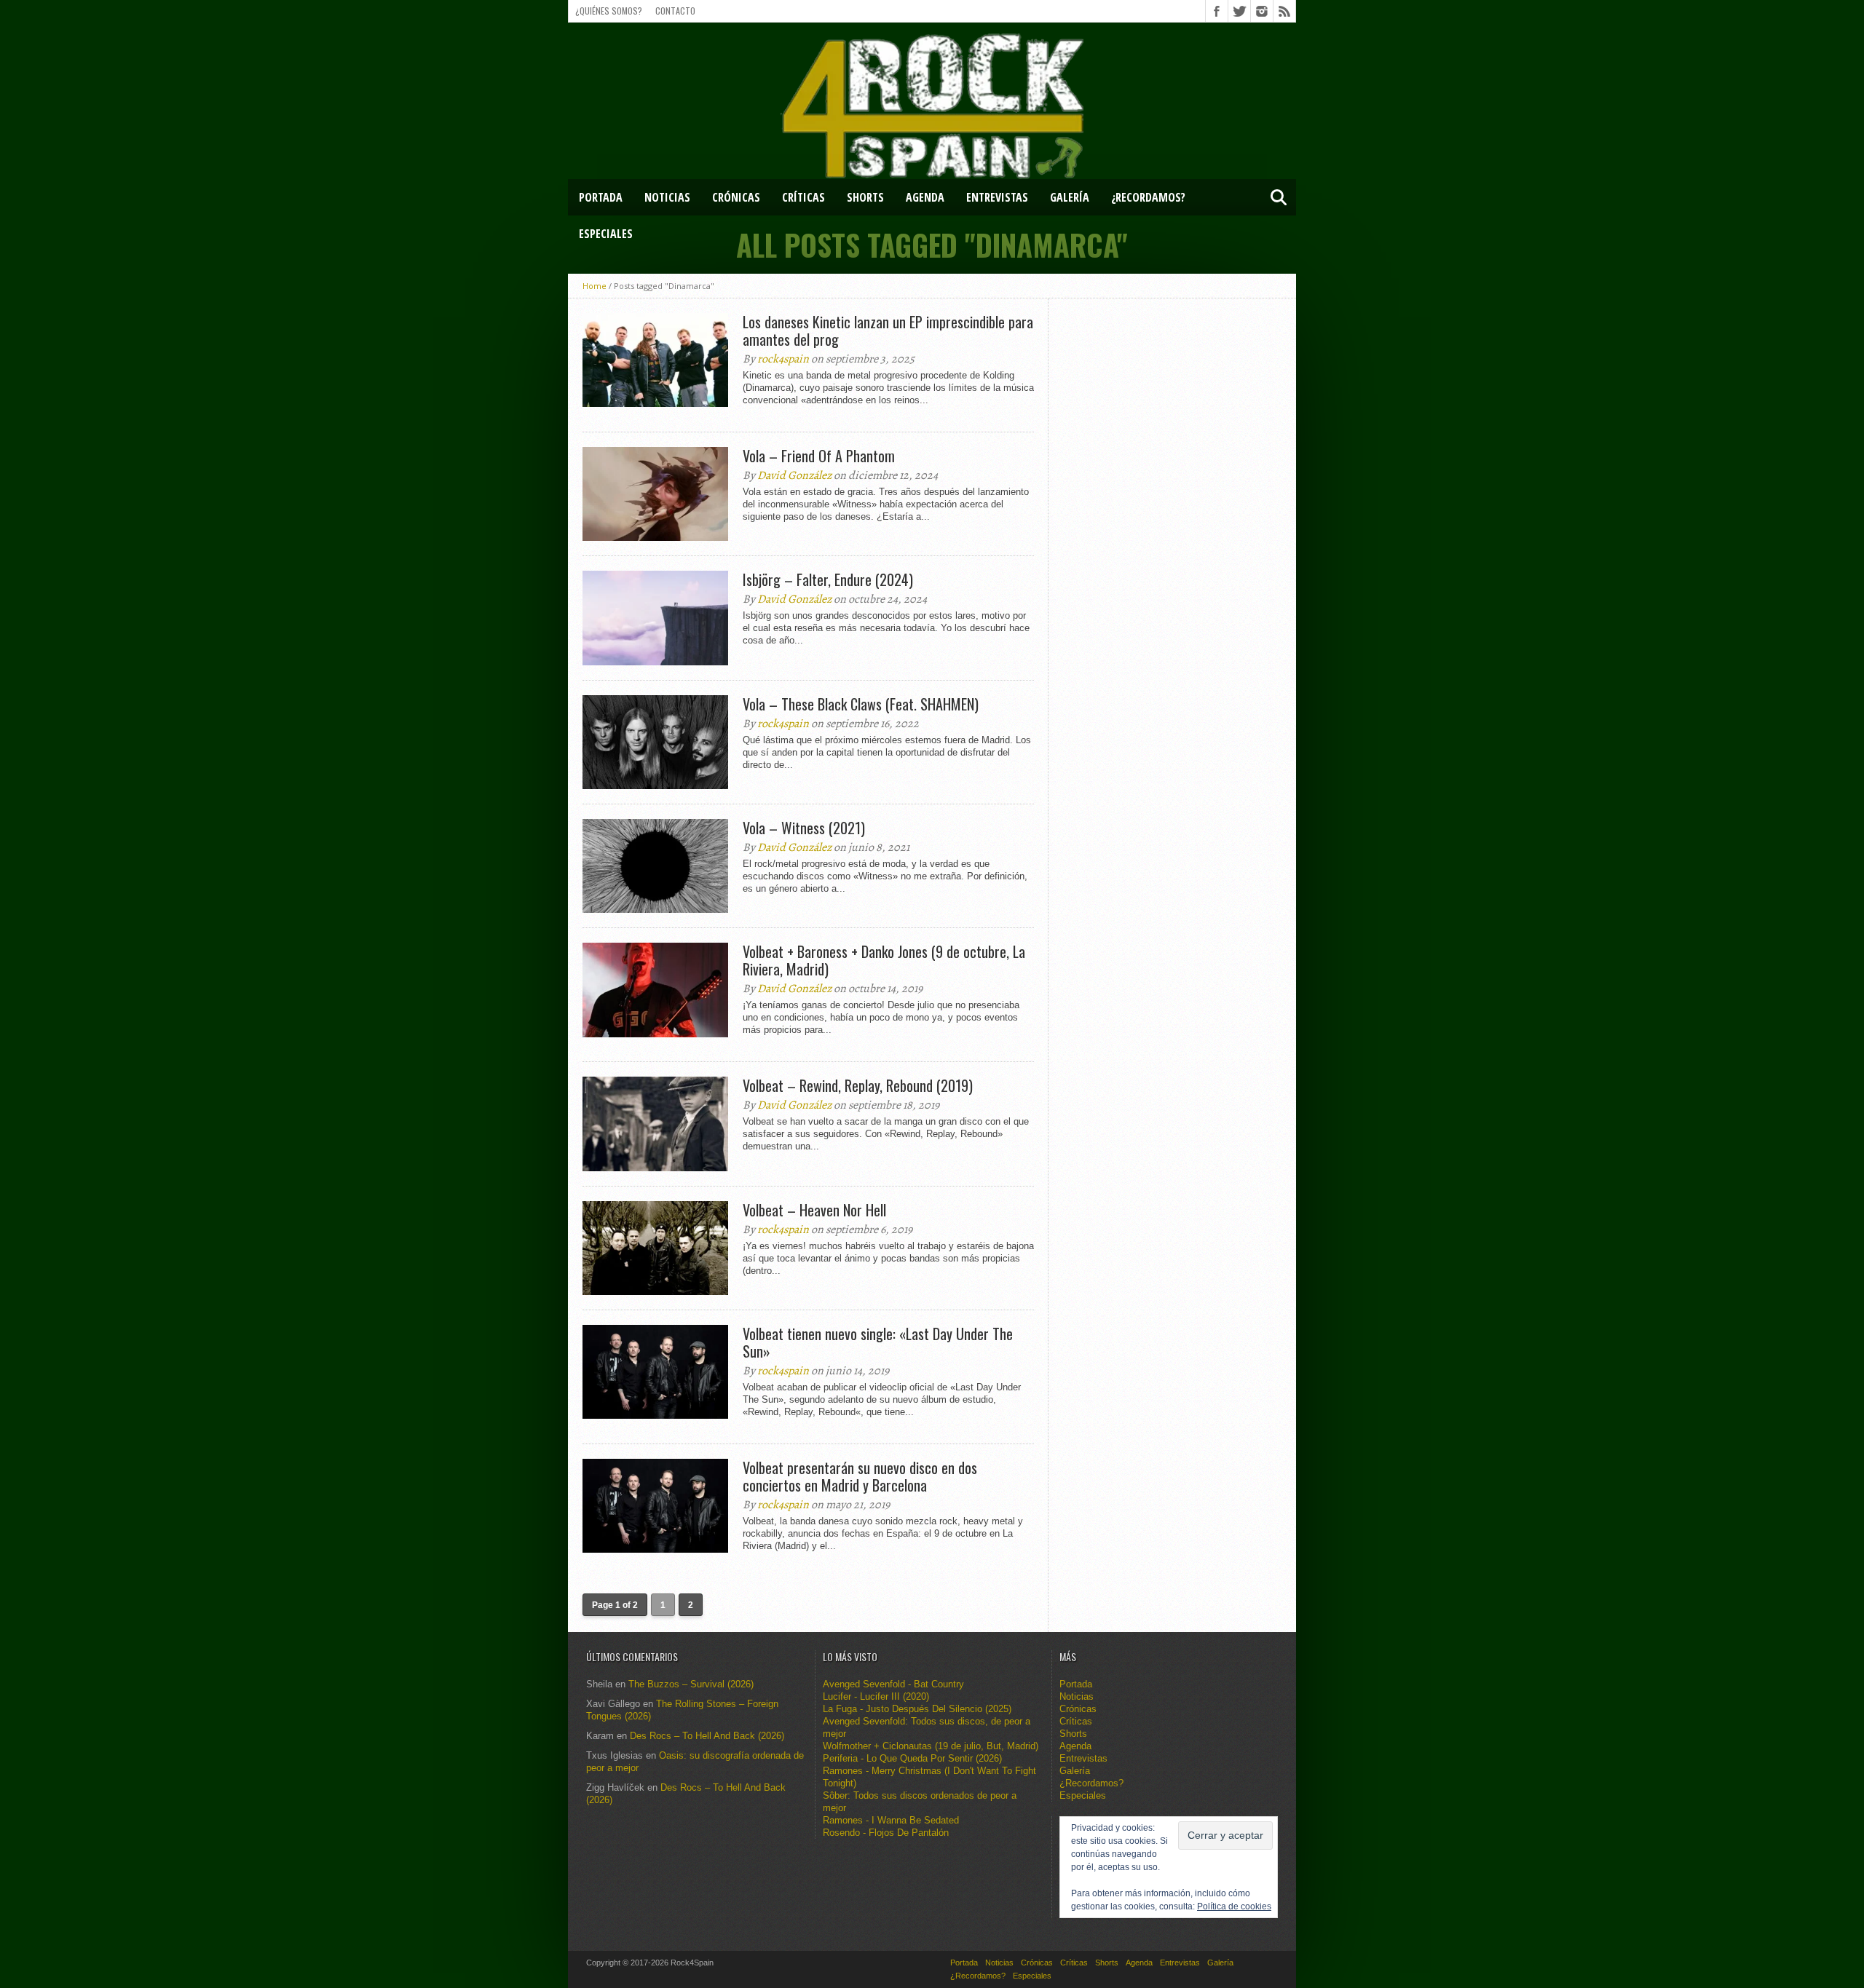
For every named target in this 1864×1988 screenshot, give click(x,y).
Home (595, 286)
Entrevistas (997, 197)
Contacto (675, 11)
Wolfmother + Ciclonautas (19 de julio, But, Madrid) (931, 1746)
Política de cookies (1234, 1906)
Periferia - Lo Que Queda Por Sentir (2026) (912, 1758)
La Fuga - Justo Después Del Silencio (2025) (917, 1709)
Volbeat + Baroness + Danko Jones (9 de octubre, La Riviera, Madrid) (884, 960)
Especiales (606, 234)
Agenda (925, 197)
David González (794, 475)
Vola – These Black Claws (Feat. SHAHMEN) (861, 704)
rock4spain (783, 359)
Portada (601, 197)
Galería (1070, 197)
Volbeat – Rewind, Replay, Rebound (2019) (858, 1085)
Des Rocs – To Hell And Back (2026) (707, 1736)
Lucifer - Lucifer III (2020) (876, 1696)
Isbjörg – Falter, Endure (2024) (828, 579)
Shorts (865, 197)
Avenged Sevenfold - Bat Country (893, 1684)
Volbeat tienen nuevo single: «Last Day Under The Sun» (878, 1342)
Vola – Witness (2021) (804, 828)
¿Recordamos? (1148, 197)
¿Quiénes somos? (609, 11)
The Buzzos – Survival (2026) (691, 1684)
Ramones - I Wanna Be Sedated (891, 1820)
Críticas (803, 197)
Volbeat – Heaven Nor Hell (814, 1210)
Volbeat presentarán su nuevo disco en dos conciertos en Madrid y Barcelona (860, 1476)
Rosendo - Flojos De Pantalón (886, 1833)
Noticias (667, 197)
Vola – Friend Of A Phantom (819, 456)
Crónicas (736, 197)
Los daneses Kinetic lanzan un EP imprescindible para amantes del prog (888, 330)
